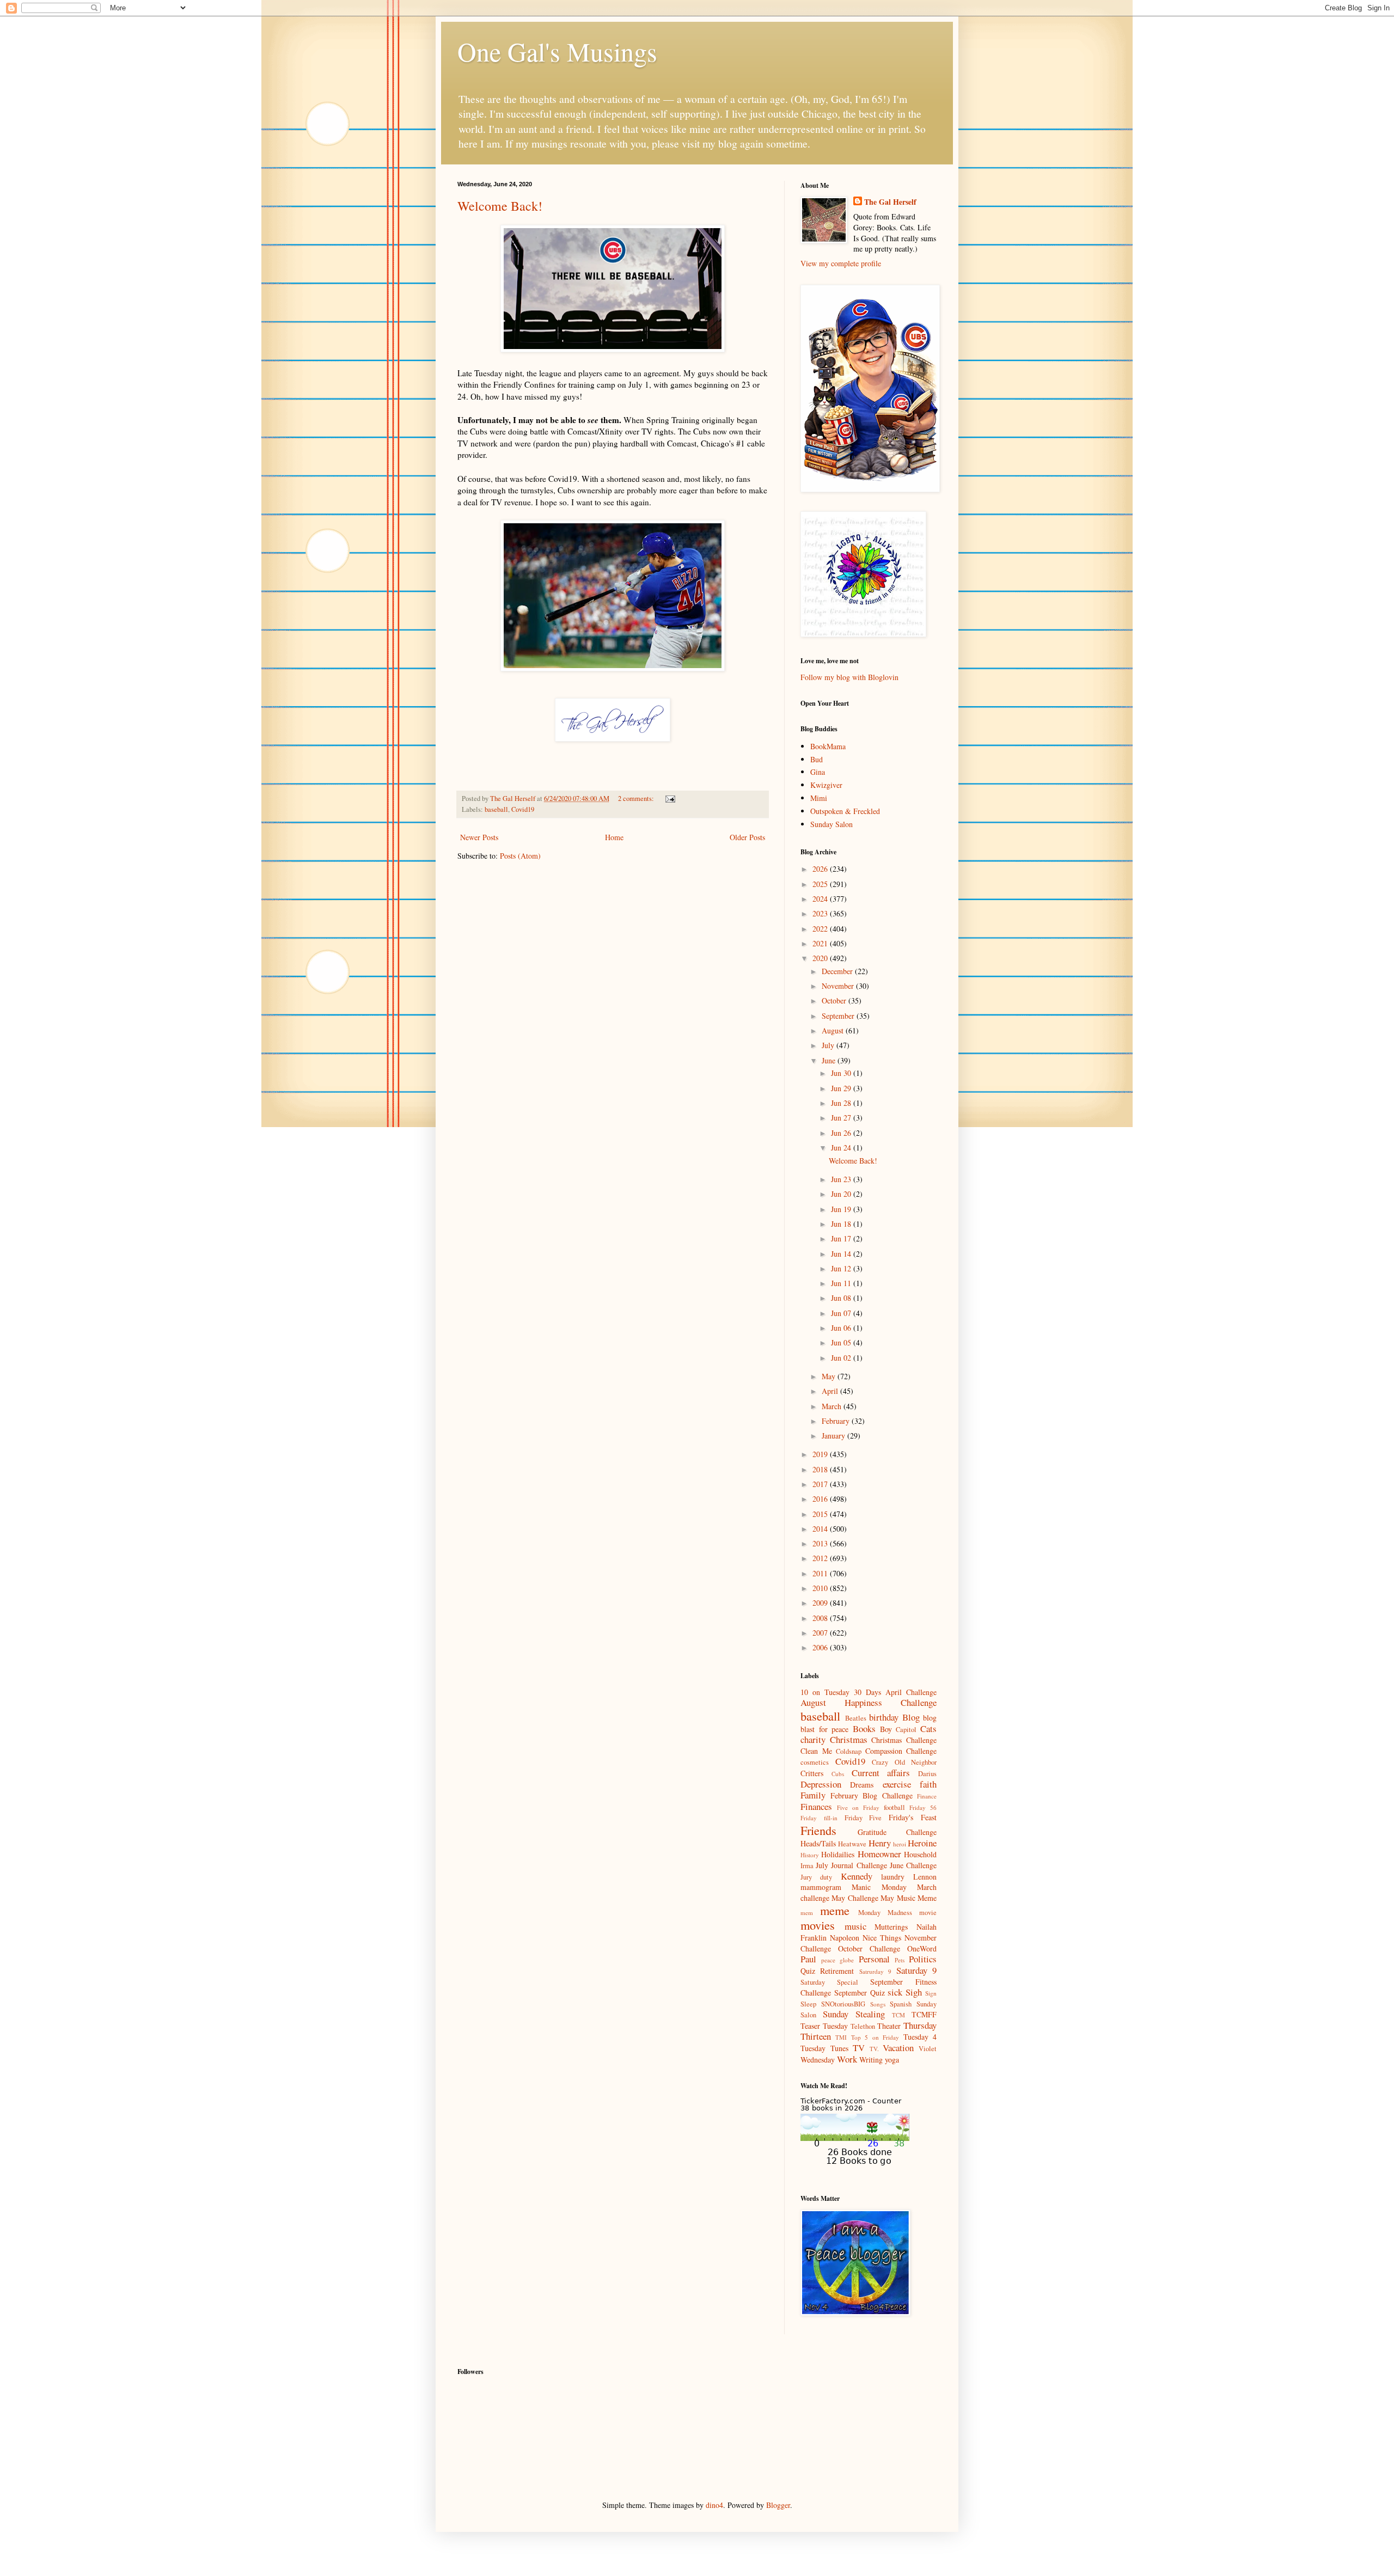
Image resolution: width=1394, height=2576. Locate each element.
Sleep (808, 2004)
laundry (893, 1877)
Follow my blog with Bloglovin (849, 677)
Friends (818, 1830)
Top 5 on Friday (875, 2037)
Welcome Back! (500, 206)
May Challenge (855, 1898)
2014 (821, 1529)
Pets (900, 1960)
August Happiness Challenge (869, 1702)
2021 (821, 943)
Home (614, 837)
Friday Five (863, 1818)
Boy (886, 1729)
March (833, 1406)
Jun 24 (842, 1148)
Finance (927, 1796)
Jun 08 (842, 1298)
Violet (928, 2049)
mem (807, 1913)
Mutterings (891, 1927)
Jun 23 (842, 1179)
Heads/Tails (818, 1843)
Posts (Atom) (520, 856)
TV (859, 2048)
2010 (821, 1588)
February (837, 1421)
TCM (898, 2015)
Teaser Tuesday (824, 2026)
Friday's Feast (913, 1817)
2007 (821, 1633)
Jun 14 (842, 1254)
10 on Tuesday (825, 1692)
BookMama (828, 746)
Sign (931, 1993)
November (839, 986)
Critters (812, 1773)
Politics (923, 1959)
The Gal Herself (890, 202)
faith (928, 1784)
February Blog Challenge (872, 1795)
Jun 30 (842, 1073)
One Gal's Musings (557, 51)
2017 (821, 1484)
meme (835, 1910)
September (839, 1016)
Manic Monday (879, 1887)
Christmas (849, 1739)
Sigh (914, 1992)
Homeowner (879, 1854)
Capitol (906, 1730)
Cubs (838, 1774)
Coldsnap (849, 1751)
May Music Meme (909, 1898)
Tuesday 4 (920, 2037)
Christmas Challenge (904, 1740)
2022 (821, 929)
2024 (821, 899)
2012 (821, 1558)
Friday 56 (923, 1807)
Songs (878, 2004)
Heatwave (852, 1844)
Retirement (837, 1971)
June (830, 1060)
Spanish (901, 2004)
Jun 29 (842, 1088)
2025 (821, 884)
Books (864, 1728)
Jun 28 (842, 1103)
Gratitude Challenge (897, 1832)
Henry (880, 1843)
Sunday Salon (831, 824)
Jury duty (816, 1877)
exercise (897, 1784)
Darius (927, 1774)
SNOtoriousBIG (843, 2004)
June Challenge (913, 1865)
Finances (816, 1806)
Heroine (922, 1843)
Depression (821, 1784)
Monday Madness (885, 1913)
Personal (874, 1959)
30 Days (867, 1692)
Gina (818, 772)
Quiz (808, 1971)
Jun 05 (842, 1342)
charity (813, 1739)
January (834, 1436)
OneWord (922, 1948)
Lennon (925, 1877)
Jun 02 (842, 1358)
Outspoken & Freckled (845, 811)
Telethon (863, 2026)
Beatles (856, 1718)
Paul (808, 1959)
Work (847, 2059)
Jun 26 (842, 1133)
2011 (821, 1573)
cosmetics (815, 1762)
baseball (496, 809)
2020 (821, 958)
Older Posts (747, 837)
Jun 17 (842, 1238)
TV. (874, 2049)
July (829, 1045)
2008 (821, 1618)
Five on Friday (858, 1807)
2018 (821, 1469)
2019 (821, 1454)
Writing (871, 2060)
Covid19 (523, 809)
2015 (821, 1514)
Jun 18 (842, 1224)
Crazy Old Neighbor (904, 1762)
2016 (821, 1499)
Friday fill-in (819, 1818)
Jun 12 (842, 1268)
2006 (821, 1647)
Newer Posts (479, 837)
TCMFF (924, 2014)
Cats (928, 1728)
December (838, 971)
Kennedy (857, 1876)
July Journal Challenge (851, 1865)
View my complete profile (841, 263)
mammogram (821, 1887)
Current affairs (881, 1773)
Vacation (898, 2048)
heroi (900, 1844)
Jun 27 (842, 1118)
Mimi (819, 798)
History (810, 1855)
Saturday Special (829, 1982)
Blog (911, 1717)
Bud (817, 759)
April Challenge (911, 1692)
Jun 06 (842, 1328)
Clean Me (816, 1751)
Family (813, 1795)
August (834, 1030)
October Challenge (869, 1948)
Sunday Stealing (854, 2014)
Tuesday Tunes (824, 2048)
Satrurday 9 (875, 1971)
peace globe (837, 1960)
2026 (821, 869)
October (835, 1001)
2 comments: (637, 799)
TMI (841, 2037)
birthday (884, 1717)
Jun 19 (842, 1209)
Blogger (778, 2505)
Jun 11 (842, 1283)
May (830, 1376)
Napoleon (845, 1938)
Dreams (862, 1785)
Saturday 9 (916, 1970)
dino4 (714, 2505)
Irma (807, 1866)
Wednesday (818, 2060)
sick (895, 1992)
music (855, 1926)
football (894, 1807)
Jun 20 (842, 1194)
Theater (889, 2026)
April (831, 1391)
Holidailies (838, 1854)
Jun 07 (842, 1313)
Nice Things (882, 1938)
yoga (892, 2060)
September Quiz (860, 1993)
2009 (821, 1603)
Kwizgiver (826, 785)
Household (920, 1854)
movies (818, 1925)
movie (928, 1913)
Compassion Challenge (901, 1751)
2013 (821, 1543)
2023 (821, 913)
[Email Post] (670, 799)
